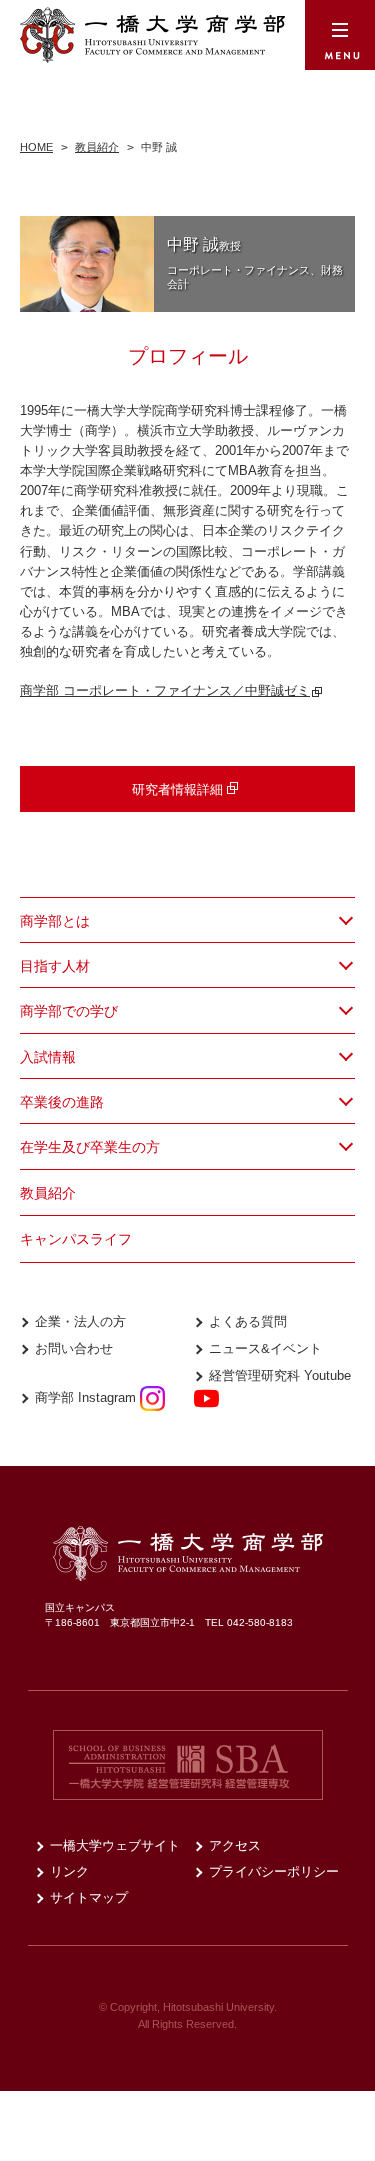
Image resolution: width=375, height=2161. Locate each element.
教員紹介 (48, 1193)
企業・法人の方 (80, 1321)
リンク (69, 1871)
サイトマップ (89, 1897)
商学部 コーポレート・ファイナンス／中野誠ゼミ (165, 690)
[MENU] (340, 35)
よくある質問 (248, 1321)
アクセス (235, 1845)
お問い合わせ (74, 1348)
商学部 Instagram (87, 1397)
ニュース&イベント (265, 1348)
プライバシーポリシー (274, 1871)
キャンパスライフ (76, 1239)
